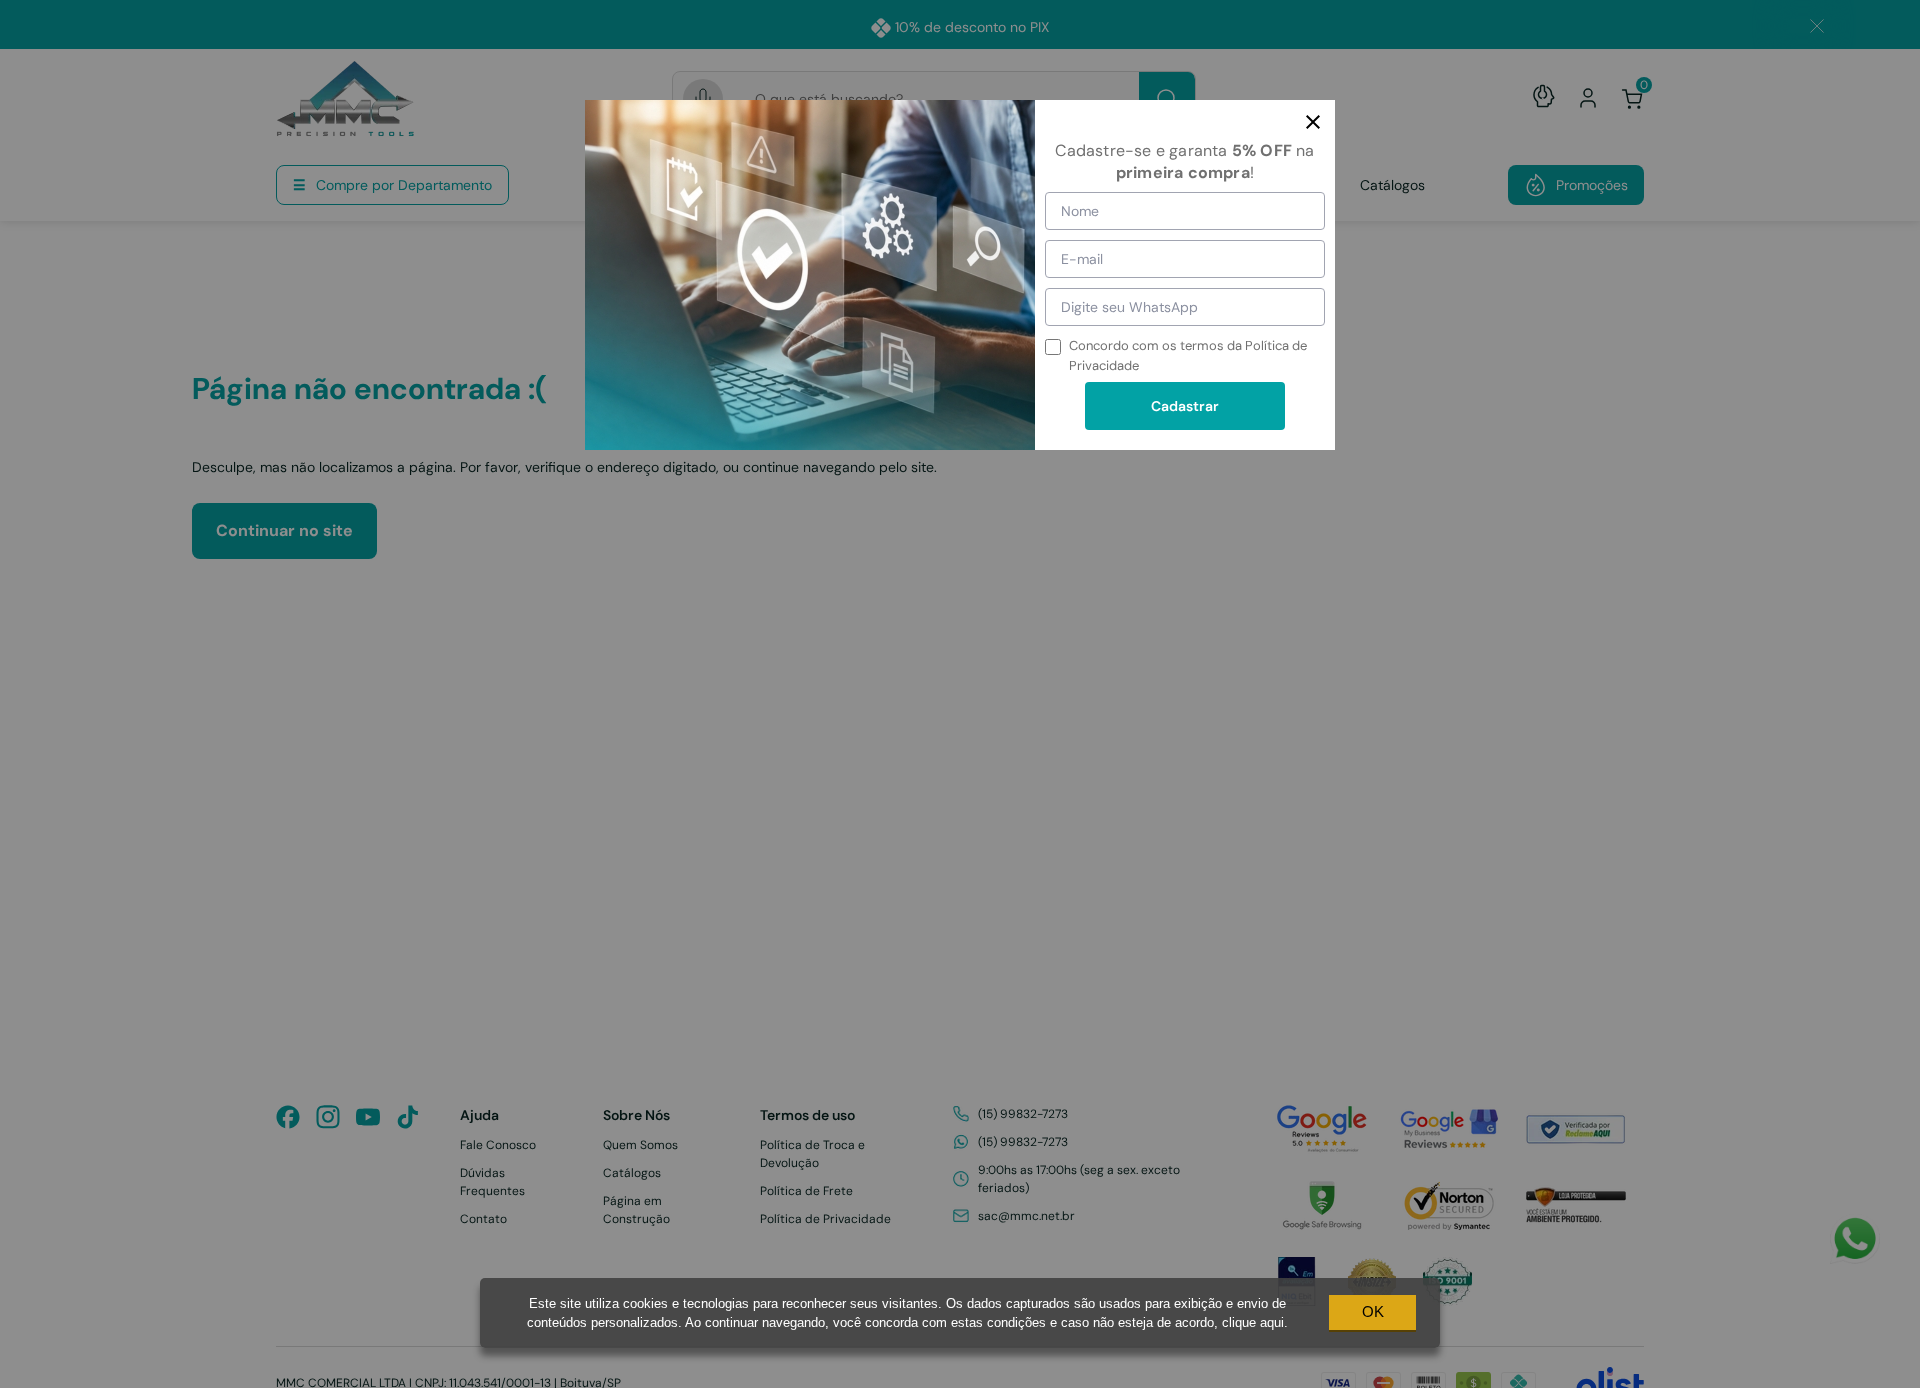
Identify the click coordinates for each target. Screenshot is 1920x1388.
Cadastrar (1185, 406)
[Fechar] (1313, 122)
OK (1373, 1311)
